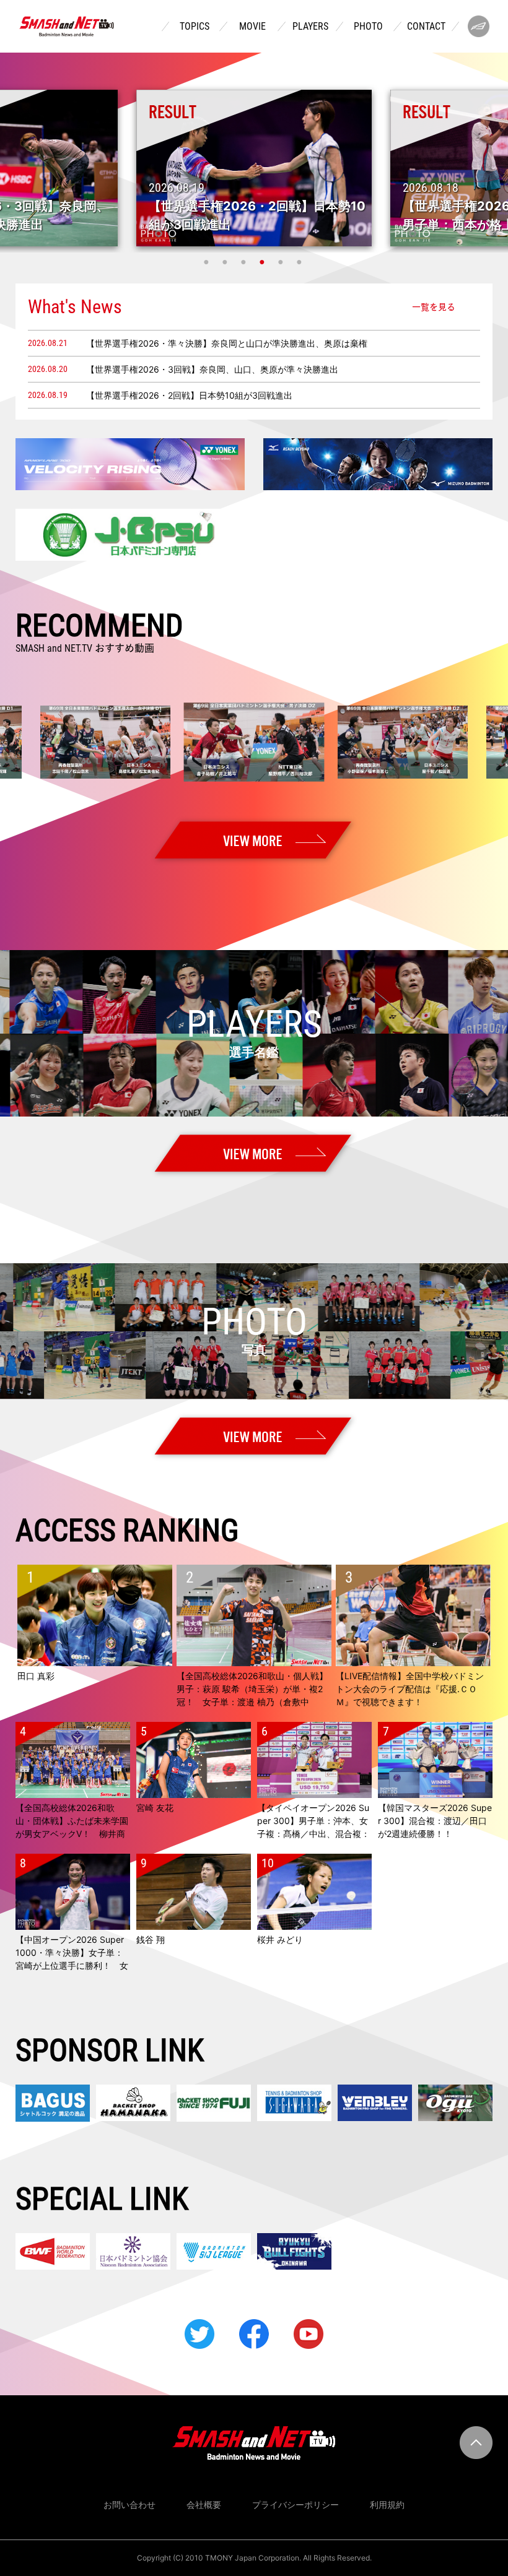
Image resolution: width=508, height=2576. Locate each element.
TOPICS (195, 27)
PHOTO (368, 27)
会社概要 (204, 2505)
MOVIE (252, 27)
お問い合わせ (129, 2505)
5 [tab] (282, 262)
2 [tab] (226, 262)
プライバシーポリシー (296, 2505)
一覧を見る (434, 306)
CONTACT (426, 27)
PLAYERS (310, 27)
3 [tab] (245, 262)
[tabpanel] (254, 168)
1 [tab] (208, 262)
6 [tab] (300, 262)
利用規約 (387, 2505)
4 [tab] (263, 262)
